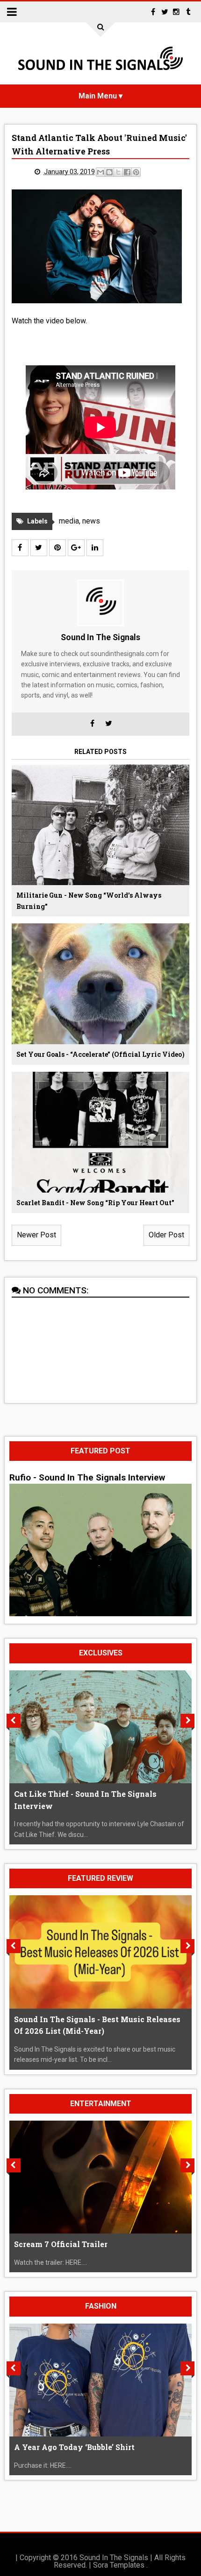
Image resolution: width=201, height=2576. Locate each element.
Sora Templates (119, 2565)
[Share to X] (118, 172)
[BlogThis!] (109, 172)
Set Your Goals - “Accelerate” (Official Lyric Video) (100, 1054)
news (91, 521)
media (69, 521)
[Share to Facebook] (127, 172)
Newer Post (36, 1235)
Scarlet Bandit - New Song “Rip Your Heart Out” (95, 1203)
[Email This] (100, 172)
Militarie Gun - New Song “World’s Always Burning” (89, 901)
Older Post (166, 1235)
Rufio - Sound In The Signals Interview (87, 1478)
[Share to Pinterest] (136, 172)
